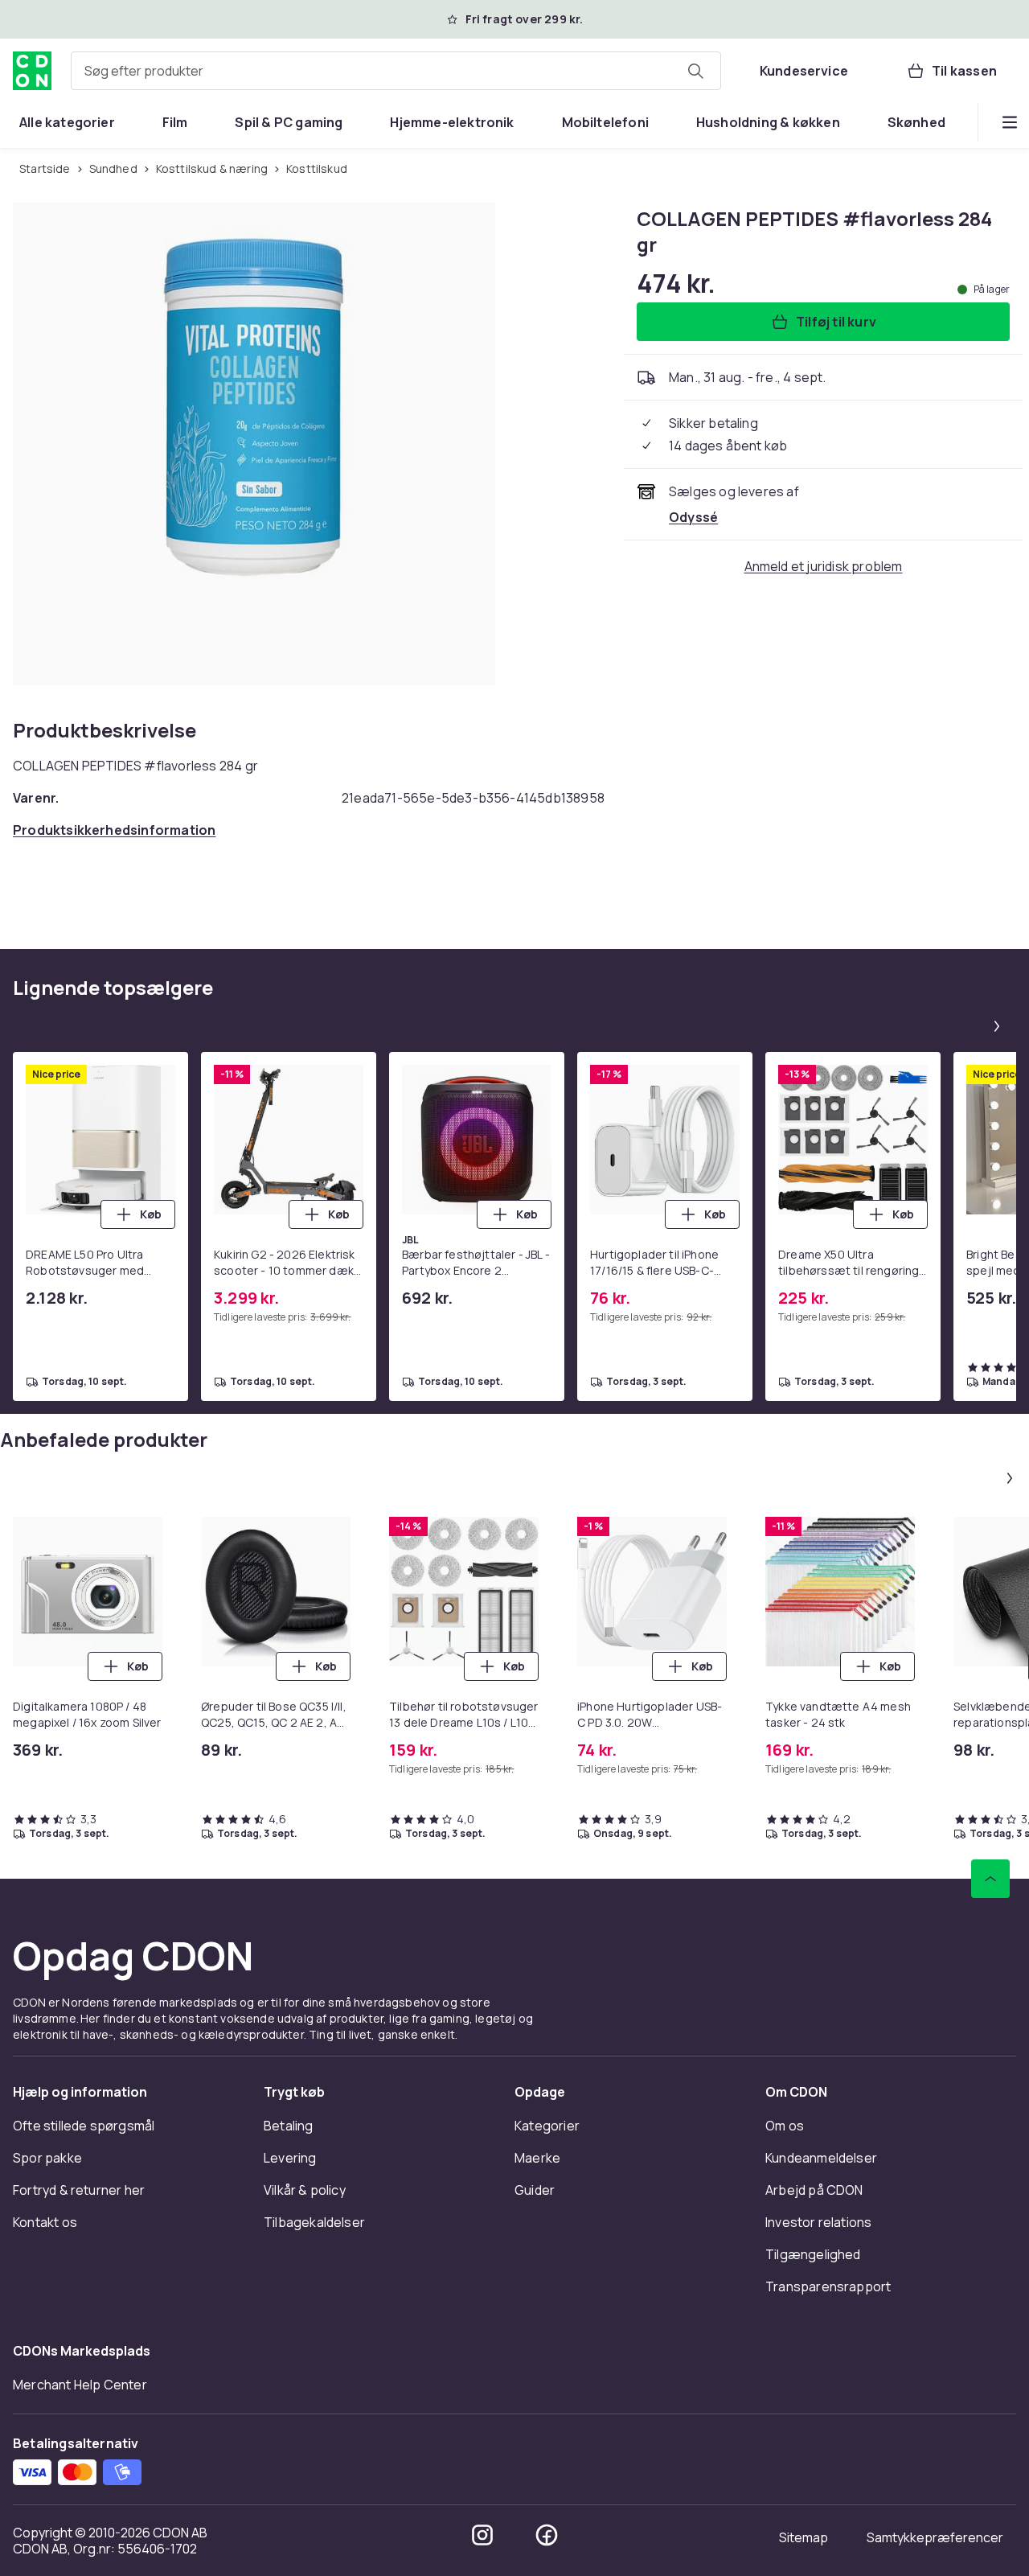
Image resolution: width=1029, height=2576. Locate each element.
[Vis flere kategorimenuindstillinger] (1010, 122)
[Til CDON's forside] (32, 71)
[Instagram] (482, 2535)
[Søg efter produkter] (695, 71)
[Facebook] (547, 2535)
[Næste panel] (997, 1026)
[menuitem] (67, 122)
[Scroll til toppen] (990, 1879)
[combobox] (396, 71)
